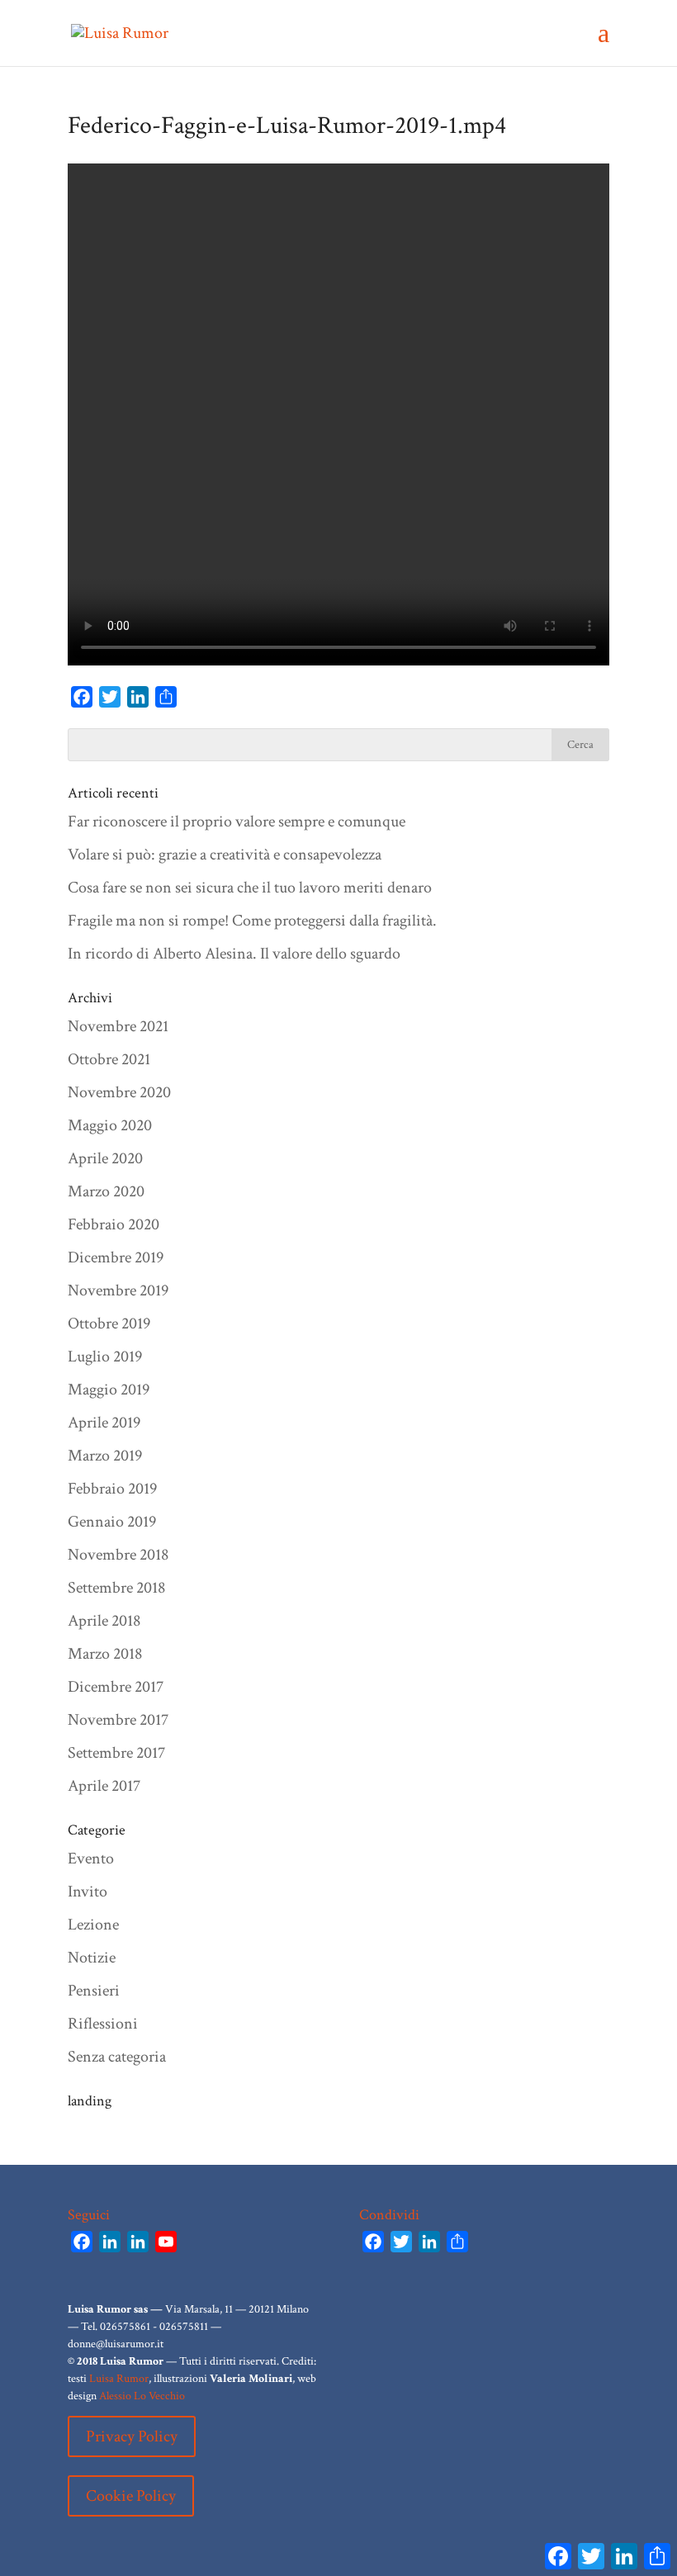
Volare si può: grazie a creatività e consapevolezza (225, 855)
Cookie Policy (131, 2496)
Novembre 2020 (119, 1092)
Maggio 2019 (109, 1390)
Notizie (92, 1958)
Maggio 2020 (110, 1125)
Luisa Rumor (119, 2379)
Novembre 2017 (118, 1720)
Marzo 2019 (105, 1456)
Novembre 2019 (118, 1290)
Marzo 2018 (105, 1654)
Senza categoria (117, 2057)
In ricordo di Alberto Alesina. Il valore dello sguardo (234, 954)
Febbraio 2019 (112, 1489)
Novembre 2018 (118, 1555)
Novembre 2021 (118, 1026)
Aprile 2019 (104, 1423)
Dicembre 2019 (116, 1257)
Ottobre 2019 (109, 1324)
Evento (91, 1859)
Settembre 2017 (116, 1753)
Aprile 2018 (104, 1621)
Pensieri (94, 1991)
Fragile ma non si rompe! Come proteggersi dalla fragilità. (252, 921)
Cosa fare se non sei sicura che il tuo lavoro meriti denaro (250, 888)
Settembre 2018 (116, 1588)
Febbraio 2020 (114, 1224)
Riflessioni (103, 2024)
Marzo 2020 (106, 1191)
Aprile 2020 (105, 1158)
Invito (88, 1892)
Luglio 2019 (105, 1357)
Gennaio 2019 (112, 1522)
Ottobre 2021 (109, 1059)
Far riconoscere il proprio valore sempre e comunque (237, 822)
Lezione (93, 1925)
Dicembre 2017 (116, 1687)
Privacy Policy (132, 2436)
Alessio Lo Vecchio (142, 2396)
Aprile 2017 (104, 1786)
